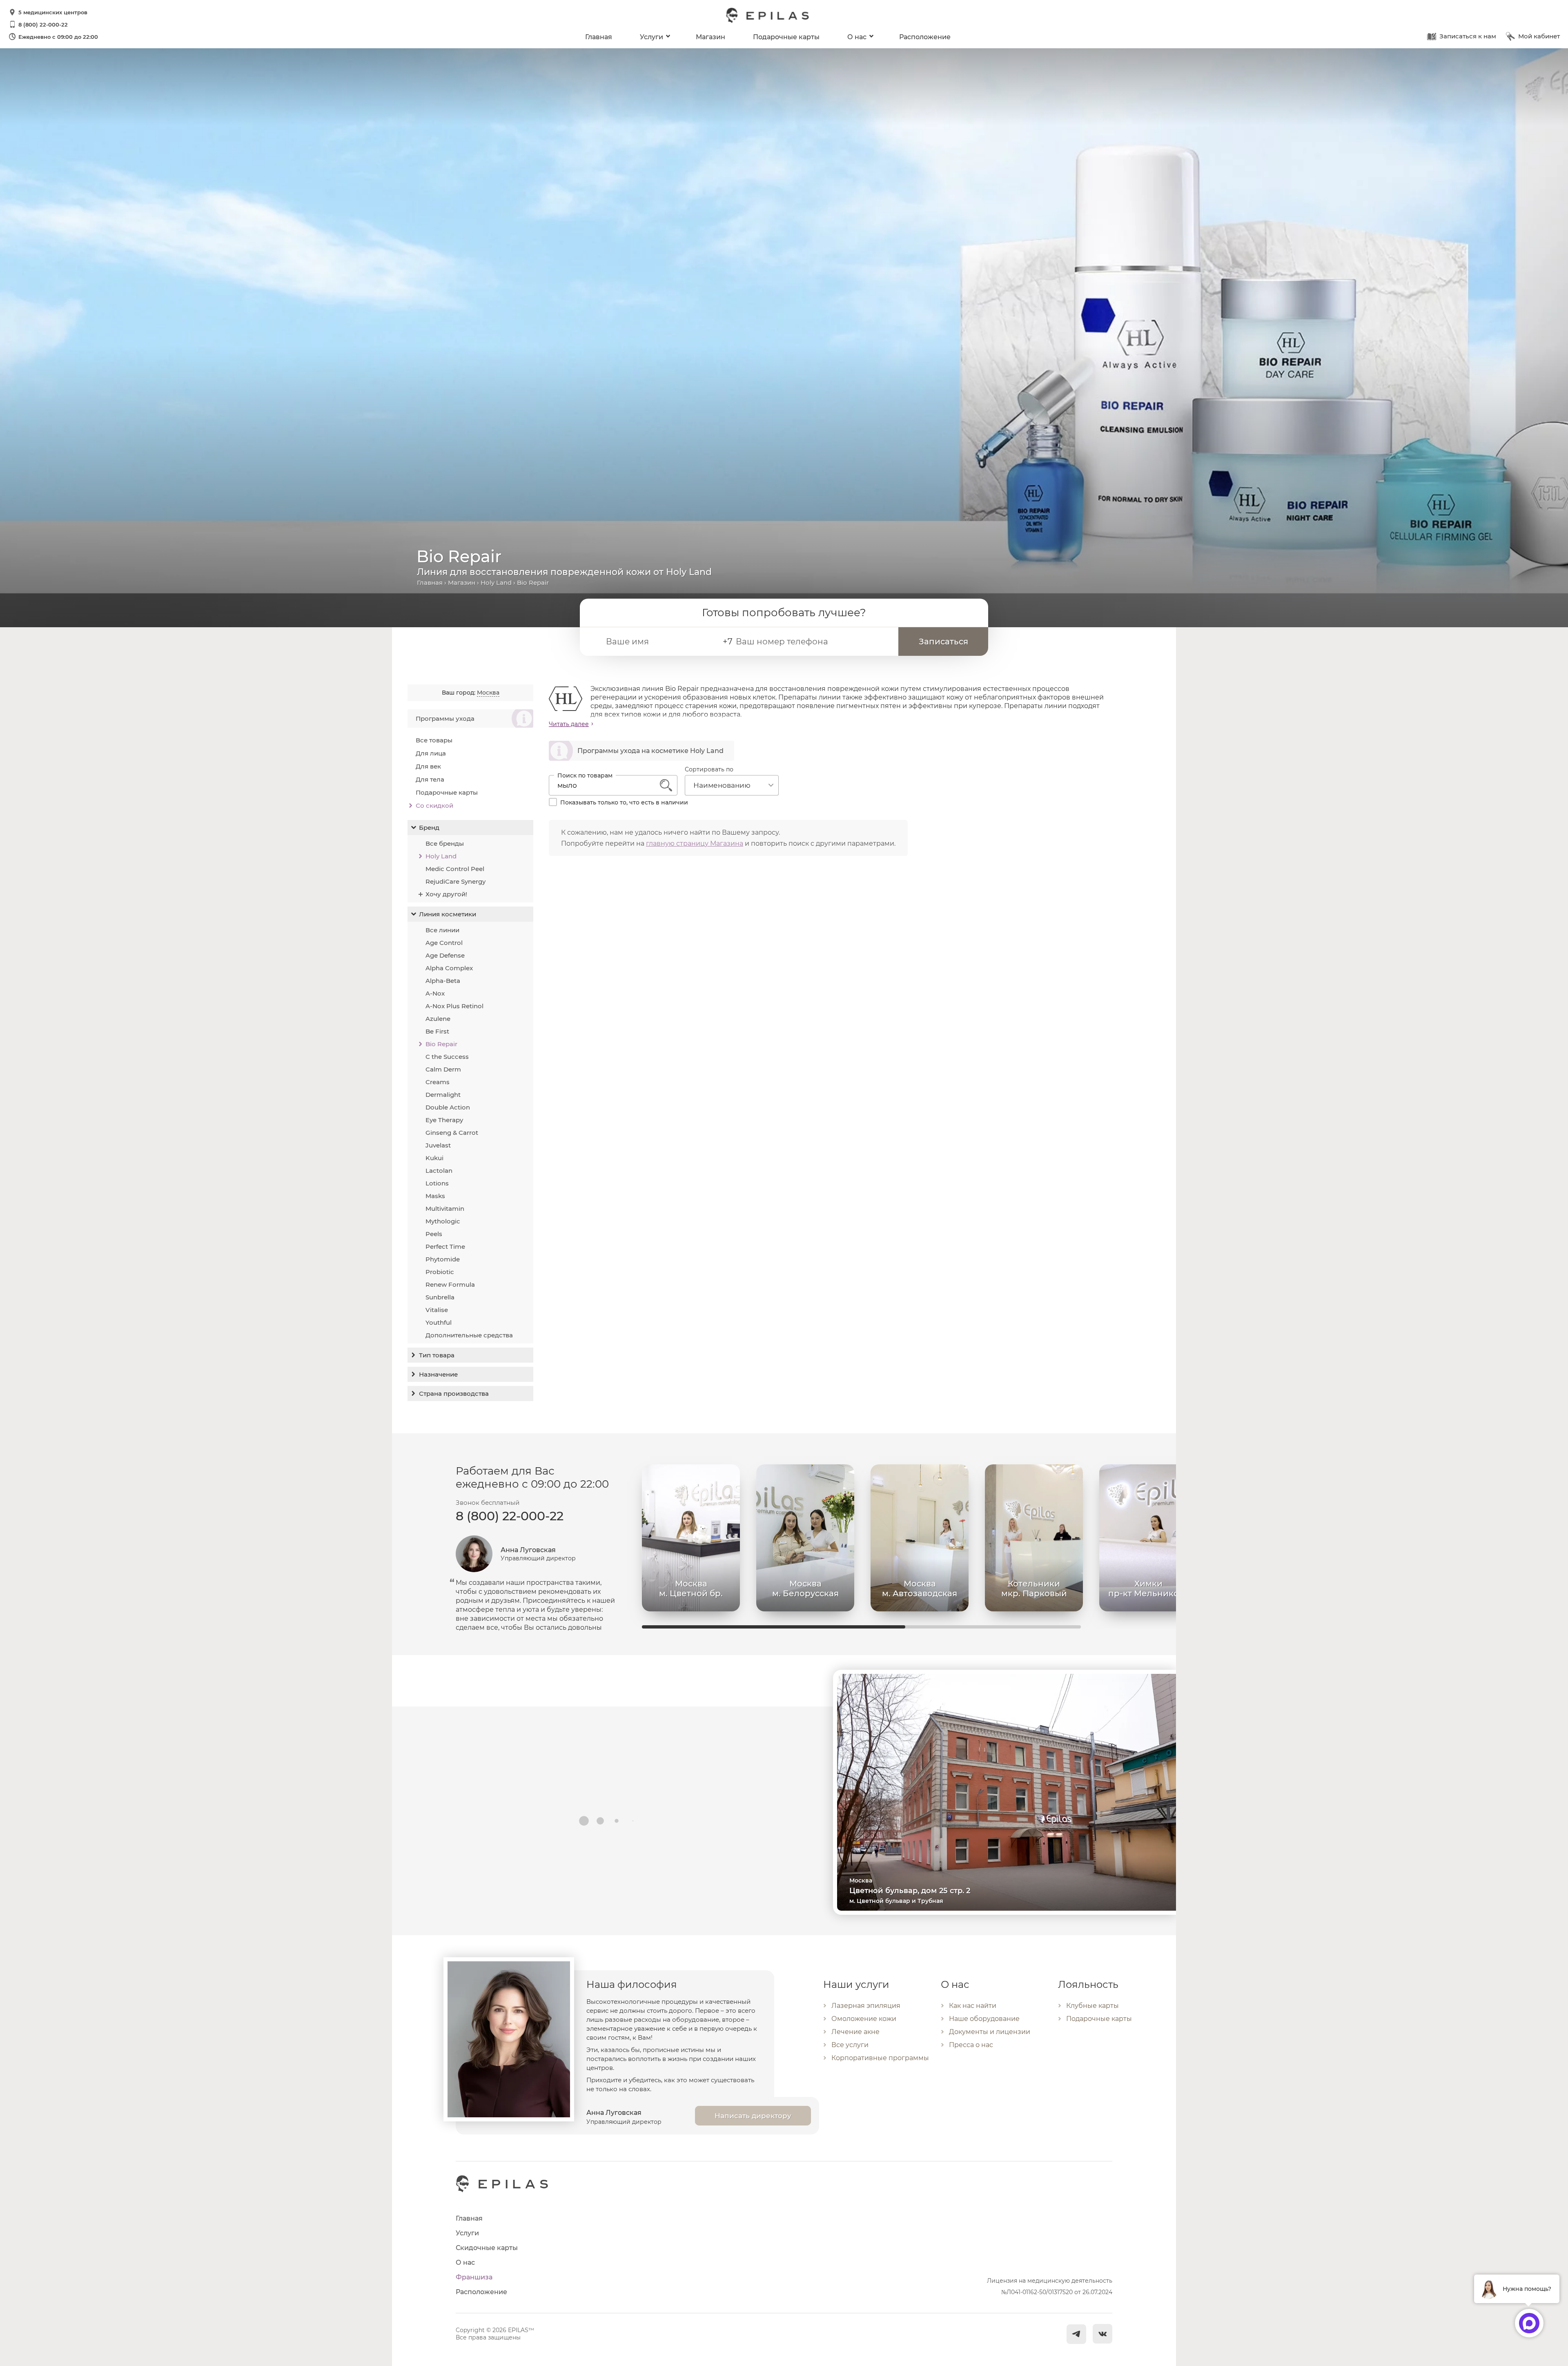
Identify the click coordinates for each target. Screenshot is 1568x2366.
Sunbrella (440, 1297)
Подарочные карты (786, 37)
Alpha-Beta (443, 981)
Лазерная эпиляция (866, 2006)
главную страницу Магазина (695, 843)
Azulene (438, 1019)
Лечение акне (855, 2032)
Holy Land (496, 583)
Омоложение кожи (864, 2019)
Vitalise (437, 1310)
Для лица (431, 753)
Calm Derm (443, 1069)
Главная (599, 37)
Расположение (925, 37)
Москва (488, 693)
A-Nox (435, 993)
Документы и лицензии (990, 2032)
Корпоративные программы (880, 2058)
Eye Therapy (444, 1120)
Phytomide (443, 1259)
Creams (438, 1082)
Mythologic (443, 1221)
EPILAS (768, 11)
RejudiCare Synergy (455, 881)
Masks (435, 1196)
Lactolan (439, 1171)
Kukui (434, 1158)
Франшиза (474, 2277)
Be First (437, 1031)
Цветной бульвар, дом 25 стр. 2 (910, 1891)
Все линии (442, 930)
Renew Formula (450, 1284)
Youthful (439, 1322)
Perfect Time (445, 1246)
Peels (434, 1234)
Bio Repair (441, 1044)
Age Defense (445, 955)
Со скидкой (434, 805)
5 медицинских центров (53, 12)
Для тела (430, 779)
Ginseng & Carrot (452, 1133)
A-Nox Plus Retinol (454, 1006)
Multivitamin (445, 1209)
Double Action (448, 1107)
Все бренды (445, 843)
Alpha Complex (449, 968)
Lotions (437, 1183)
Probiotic (440, 1272)
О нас (857, 37)
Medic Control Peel (455, 869)
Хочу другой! (446, 894)
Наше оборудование (984, 2019)
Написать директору (753, 2116)
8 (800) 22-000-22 (43, 25)
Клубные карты (1092, 2006)
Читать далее (569, 724)
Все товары (434, 740)
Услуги (651, 37)
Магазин (710, 37)
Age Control (444, 943)
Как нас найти (973, 2006)
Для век (428, 766)
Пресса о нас (971, 2045)
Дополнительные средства (469, 1335)
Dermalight (443, 1095)
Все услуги (850, 2045)
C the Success (447, 1057)
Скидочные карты (487, 2248)
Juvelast (438, 1145)
